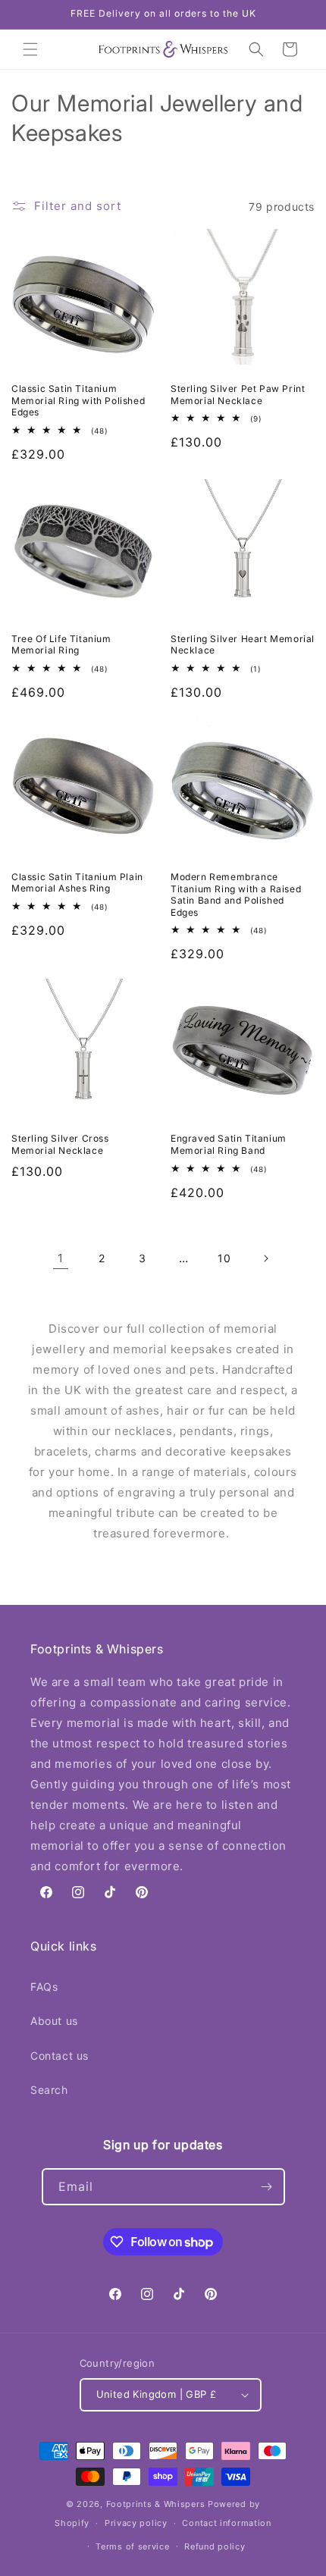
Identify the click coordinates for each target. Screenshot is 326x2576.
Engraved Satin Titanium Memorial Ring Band (229, 1144)
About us (54, 2021)
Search (49, 2090)
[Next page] (265, 1258)
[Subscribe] (267, 2187)
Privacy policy (136, 2523)
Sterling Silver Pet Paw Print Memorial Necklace (238, 395)
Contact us (60, 2056)
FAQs (44, 1987)
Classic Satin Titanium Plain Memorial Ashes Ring (77, 883)
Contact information (226, 2523)
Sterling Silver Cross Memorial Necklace (60, 1144)
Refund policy (215, 2546)
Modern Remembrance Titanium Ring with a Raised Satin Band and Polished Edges (236, 895)
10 (224, 1258)
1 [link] (61, 1258)
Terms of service (132, 2546)
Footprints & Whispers (156, 2504)
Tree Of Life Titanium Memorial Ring (61, 645)
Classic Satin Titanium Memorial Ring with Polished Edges (78, 400)
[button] (30, 49)
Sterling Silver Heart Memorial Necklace (243, 645)
